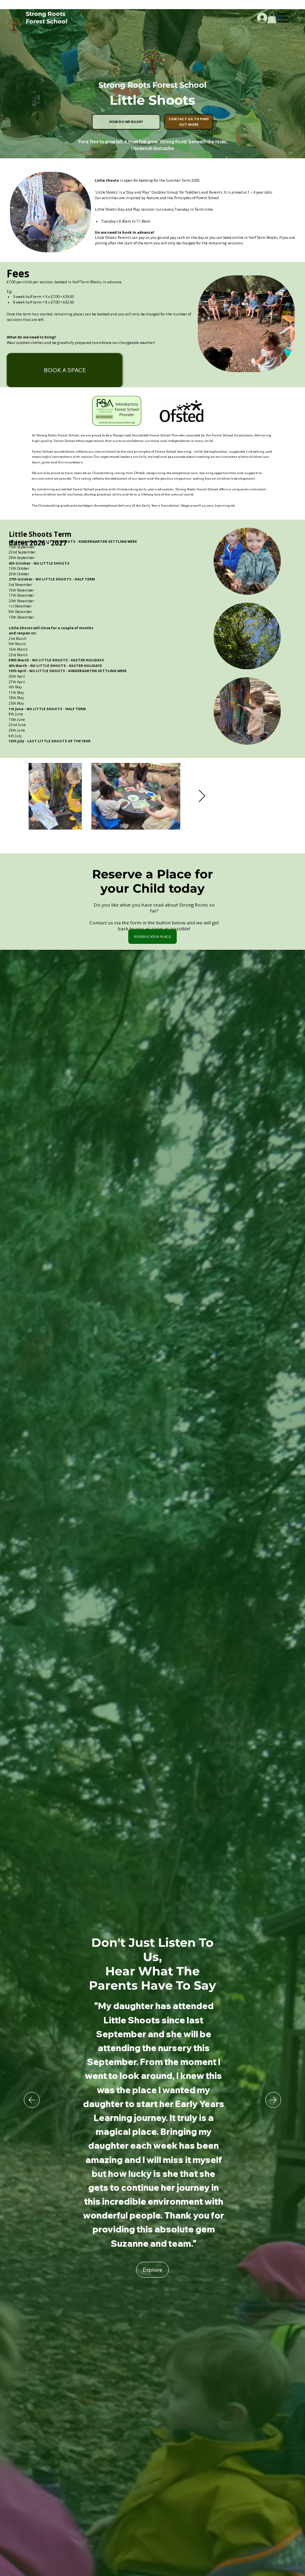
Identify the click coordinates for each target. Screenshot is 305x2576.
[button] (272, 18)
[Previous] (32, 2100)
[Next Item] (202, 796)
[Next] (273, 2100)
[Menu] (283, 18)
